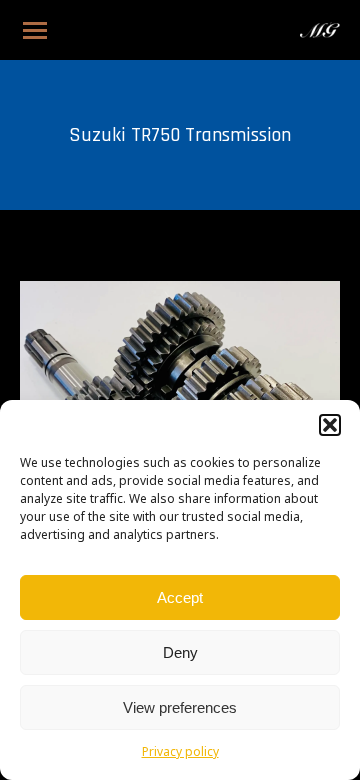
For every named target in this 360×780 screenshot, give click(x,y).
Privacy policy (180, 753)
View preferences (180, 707)
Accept (180, 597)
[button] (330, 425)
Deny (180, 652)
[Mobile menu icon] (35, 30)
